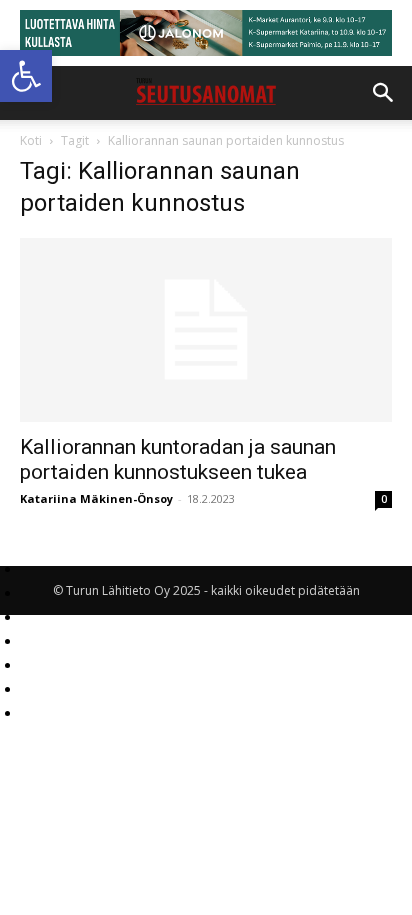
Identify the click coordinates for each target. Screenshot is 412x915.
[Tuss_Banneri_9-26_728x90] (206, 33)
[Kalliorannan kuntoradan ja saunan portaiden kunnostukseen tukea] (206, 330)
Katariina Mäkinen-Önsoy (96, 498)
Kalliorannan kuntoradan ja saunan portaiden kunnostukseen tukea (178, 459)
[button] (26, 76)
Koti (31, 140)
